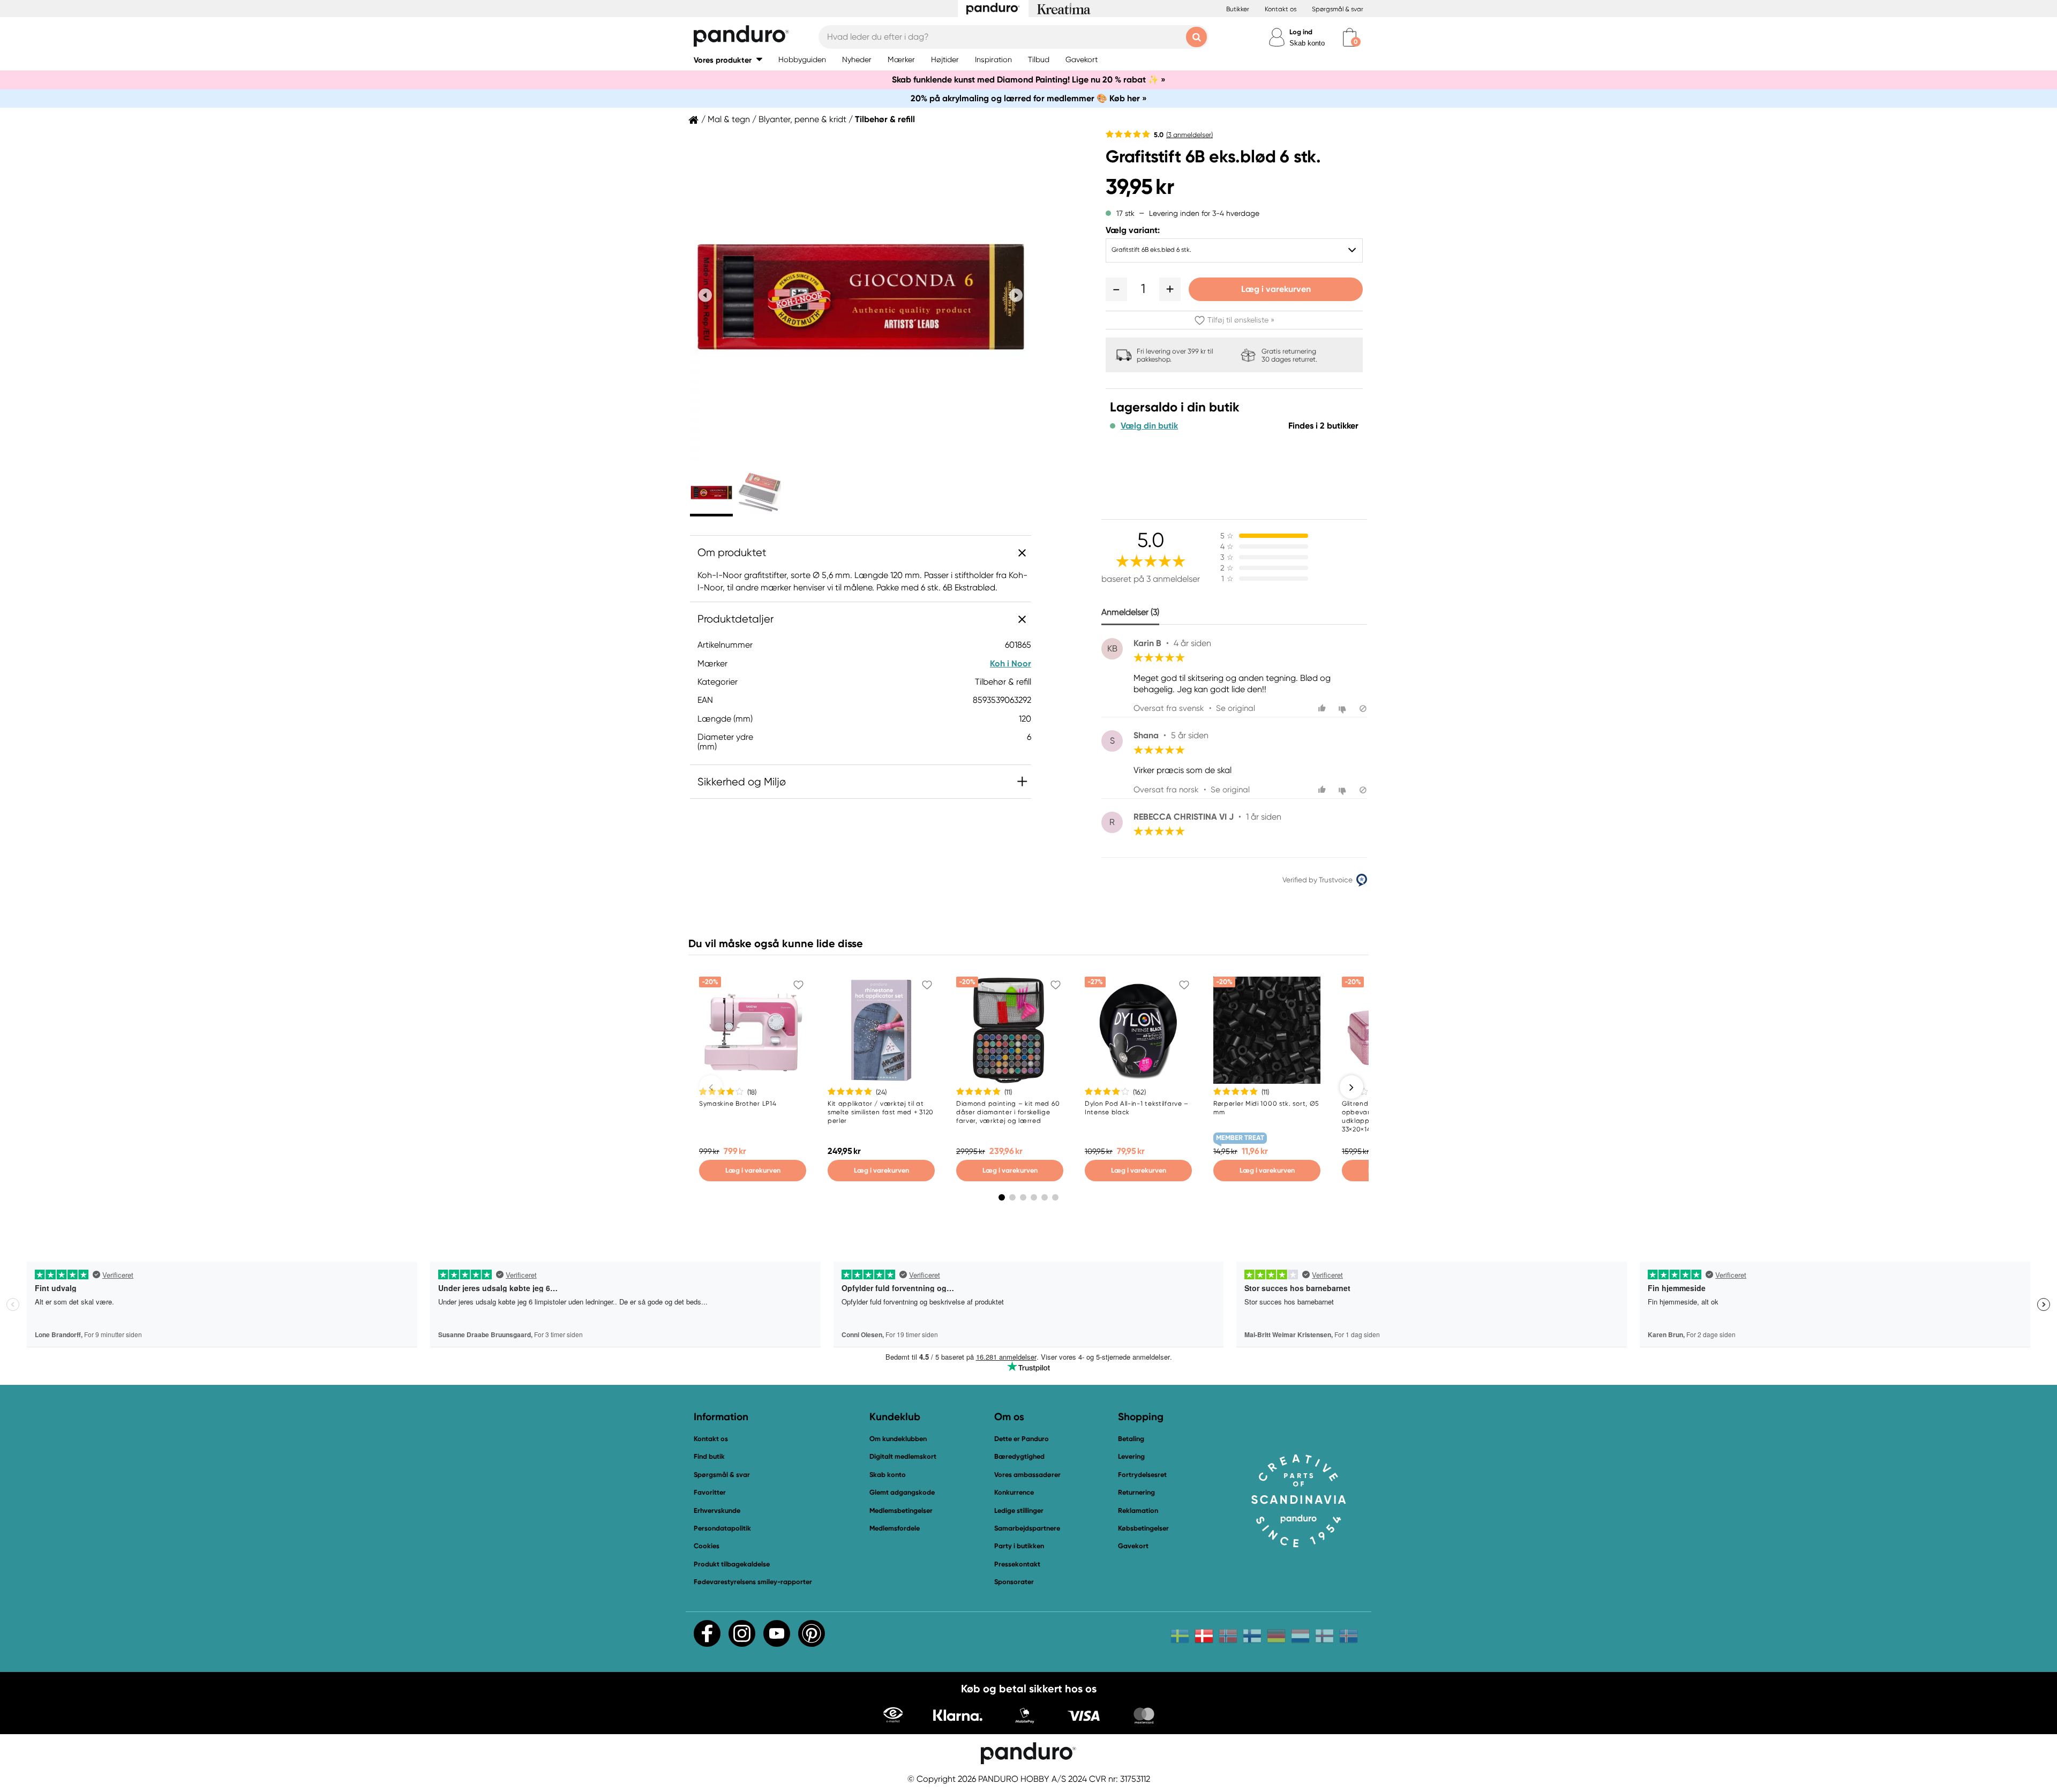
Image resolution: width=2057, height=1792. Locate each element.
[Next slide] (1016, 295)
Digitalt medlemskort (903, 1456)
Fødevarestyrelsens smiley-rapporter (753, 1582)
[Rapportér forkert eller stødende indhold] (1363, 708)
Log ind (1301, 32)
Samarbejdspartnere (1027, 1528)
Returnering (1136, 1492)
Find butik (709, 1456)
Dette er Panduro (1022, 1439)
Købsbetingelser (1143, 1528)
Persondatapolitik (722, 1528)
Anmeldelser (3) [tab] (1130, 612)
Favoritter (710, 1492)
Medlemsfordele (895, 1528)
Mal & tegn (729, 119)
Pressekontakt (1017, 1564)
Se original (1236, 708)
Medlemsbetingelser (901, 1510)
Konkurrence (1014, 1492)
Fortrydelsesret (1142, 1475)
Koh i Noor (1011, 663)
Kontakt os (1281, 9)
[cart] (1350, 37)
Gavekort (1133, 1546)
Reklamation (1138, 1510)
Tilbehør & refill (885, 119)
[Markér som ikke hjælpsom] (1344, 708)
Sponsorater (1014, 1582)
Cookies (707, 1546)
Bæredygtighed (1019, 1456)
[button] (728, 60)
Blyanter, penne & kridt (802, 119)
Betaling (1131, 1439)
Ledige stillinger (1019, 1510)
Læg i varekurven (1276, 289)
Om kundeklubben (898, 1439)
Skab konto (1307, 43)
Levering (1131, 1456)
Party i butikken (1019, 1546)
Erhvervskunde (717, 1510)
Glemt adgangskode (902, 1492)
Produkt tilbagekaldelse (732, 1564)
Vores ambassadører (1027, 1475)
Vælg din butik (1149, 426)
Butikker (1238, 9)
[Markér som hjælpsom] (1323, 708)
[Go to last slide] (705, 295)
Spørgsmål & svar (1338, 9)
